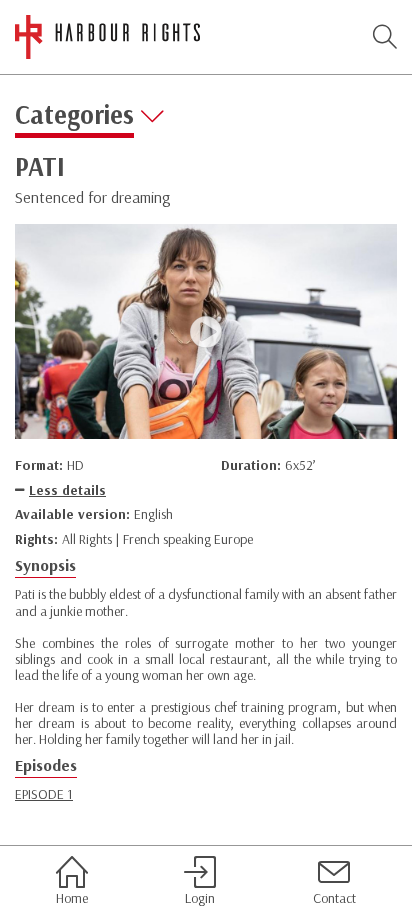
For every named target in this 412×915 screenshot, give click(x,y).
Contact (334, 897)
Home (72, 897)
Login (200, 897)
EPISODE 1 (44, 794)
